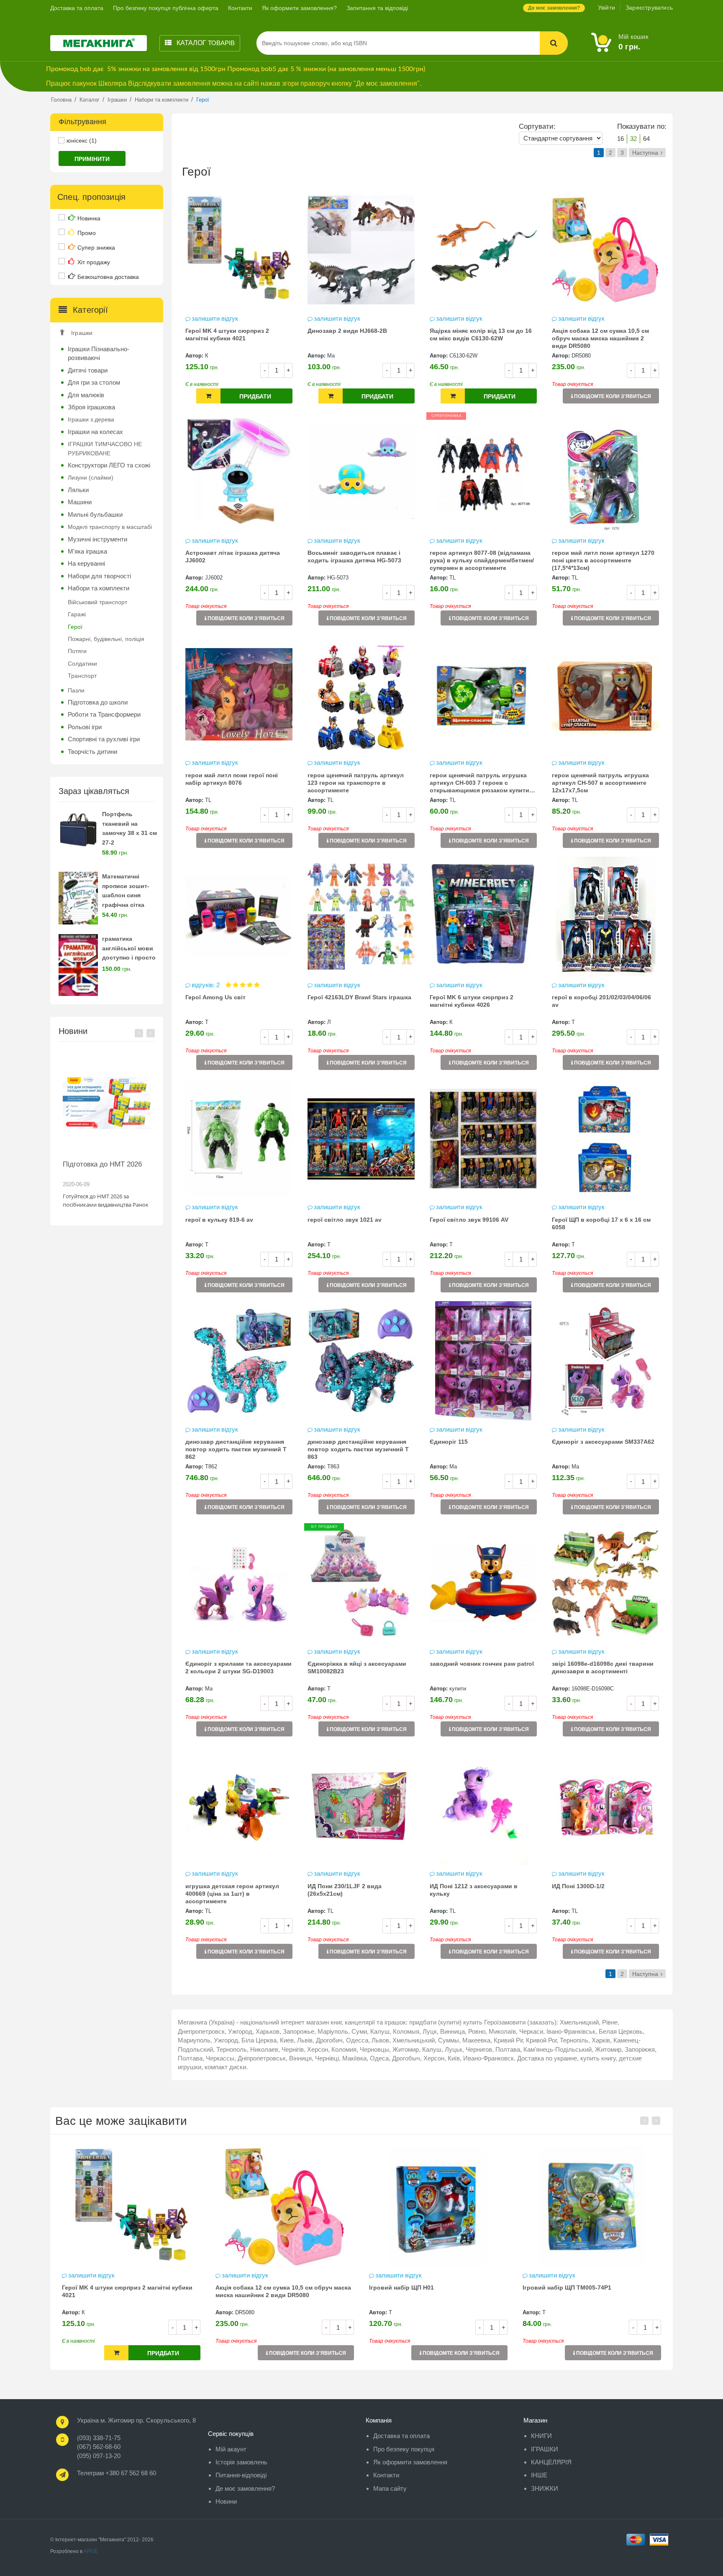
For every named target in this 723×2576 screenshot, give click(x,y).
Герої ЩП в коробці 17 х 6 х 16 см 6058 (601, 1223)
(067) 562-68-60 (99, 2447)
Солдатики (82, 664)
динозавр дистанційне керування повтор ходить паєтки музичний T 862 (236, 1449)
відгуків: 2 (206, 985)
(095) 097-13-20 (99, 2456)
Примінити (92, 159)
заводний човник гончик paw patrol (482, 1664)
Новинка (89, 218)
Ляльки (78, 490)
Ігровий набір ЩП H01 (248, 2288)
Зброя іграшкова (91, 407)
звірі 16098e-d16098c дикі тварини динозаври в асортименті (603, 1667)
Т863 (333, 1467)
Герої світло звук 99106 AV (469, 1220)
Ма (331, 356)
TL (453, 578)
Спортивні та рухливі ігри (104, 739)
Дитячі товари (88, 370)
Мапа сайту (390, 2488)
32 (633, 139)
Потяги (77, 651)
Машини (80, 502)
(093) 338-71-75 (99, 2438)
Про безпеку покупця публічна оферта (166, 8)
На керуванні (86, 563)
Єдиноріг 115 (449, 1442)
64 (646, 139)
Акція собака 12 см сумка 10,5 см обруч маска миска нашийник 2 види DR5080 (600, 338)
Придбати (255, 396)
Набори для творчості (99, 576)
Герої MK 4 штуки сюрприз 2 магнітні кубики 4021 (227, 334)
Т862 (211, 1467)
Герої (75, 627)
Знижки (545, 2488)
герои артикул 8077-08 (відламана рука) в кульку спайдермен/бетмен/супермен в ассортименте (482, 560)
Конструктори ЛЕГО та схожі (109, 465)
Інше (539, 2475)
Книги (541, 2436)
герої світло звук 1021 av (345, 1220)
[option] (107, 1133)
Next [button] (151, 1033)
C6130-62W (463, 356)
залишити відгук (215, 318)
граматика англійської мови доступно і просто (129, 948)
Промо (87, 233)
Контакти (240, 8)
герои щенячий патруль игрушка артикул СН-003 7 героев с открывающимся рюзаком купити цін (479, 784)
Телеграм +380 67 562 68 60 (117, 2473)
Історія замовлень (241, 2462)
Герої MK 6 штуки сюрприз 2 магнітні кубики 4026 (472, 1001)
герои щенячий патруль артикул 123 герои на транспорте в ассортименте (356, 783)
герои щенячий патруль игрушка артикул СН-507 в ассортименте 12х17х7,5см (600, 783)
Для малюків (86, 395)
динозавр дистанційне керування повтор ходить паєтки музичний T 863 (358, 1449)
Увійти (606, 8)
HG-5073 (338, 578)
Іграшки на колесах (95, 432)
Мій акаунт (231, 2449)
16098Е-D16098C (593, 1689)
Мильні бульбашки (95, 514)
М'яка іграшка (87, 551)
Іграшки (82, 333)
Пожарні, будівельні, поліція (106, 639)
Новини (226, 2501)
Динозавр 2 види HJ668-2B (347, 331)
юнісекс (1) (82, 140)
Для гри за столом (94, 382)
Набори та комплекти (99, 588)
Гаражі (77, 614)
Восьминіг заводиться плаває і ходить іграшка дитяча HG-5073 (354, 557)
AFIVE (91, 2551)
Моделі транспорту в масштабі (110, 527)
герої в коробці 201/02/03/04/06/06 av (601, 1001)
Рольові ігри (85, 727)
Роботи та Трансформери (104, 714)
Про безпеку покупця (404, 2449)
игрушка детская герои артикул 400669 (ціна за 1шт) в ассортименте (232, 1894)
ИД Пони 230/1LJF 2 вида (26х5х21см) (345, 1890)
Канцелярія (551, 2462)
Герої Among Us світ (215, 997)
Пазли (76, 690)
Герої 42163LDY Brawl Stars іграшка (359, 997)
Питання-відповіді (241, 2475)
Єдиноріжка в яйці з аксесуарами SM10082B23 (357, 1667)
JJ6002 (214, 578)
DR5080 (581, 356)
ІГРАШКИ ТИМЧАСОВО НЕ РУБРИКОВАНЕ (105, 448)
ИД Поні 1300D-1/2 (578, 1886)
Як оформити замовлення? (299, 8)
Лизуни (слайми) (91, 477)
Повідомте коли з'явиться (612, 396)
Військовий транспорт (97, 602)
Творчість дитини (92, 752)
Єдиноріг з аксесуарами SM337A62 (603, 1442)
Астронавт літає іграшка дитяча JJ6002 (233, 557)
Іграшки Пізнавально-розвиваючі (99, 353)
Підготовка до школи (98, 702)
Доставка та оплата (77, 8)
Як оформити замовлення (410, 2462)
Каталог (205, 43)
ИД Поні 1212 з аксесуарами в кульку (474, 1890)
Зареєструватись (649, 8)
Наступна (645, 153)
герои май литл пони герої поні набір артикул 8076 (232, 779)
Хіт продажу (94, 262)
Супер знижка (96, 248)
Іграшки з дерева (91, 419)
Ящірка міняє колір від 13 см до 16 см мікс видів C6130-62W (481, 334)
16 (620, 139)
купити (458, 1689)
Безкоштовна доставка (108, 277)
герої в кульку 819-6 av (219, 1220)
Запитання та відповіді (377, 8)
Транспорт (82, 676)
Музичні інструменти (97, 539)
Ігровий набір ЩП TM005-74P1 (413, 2288)
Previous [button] (139, 1033)
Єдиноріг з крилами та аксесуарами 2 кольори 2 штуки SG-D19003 (238, 1667)
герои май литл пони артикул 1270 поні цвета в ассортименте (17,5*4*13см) (603, 560)
